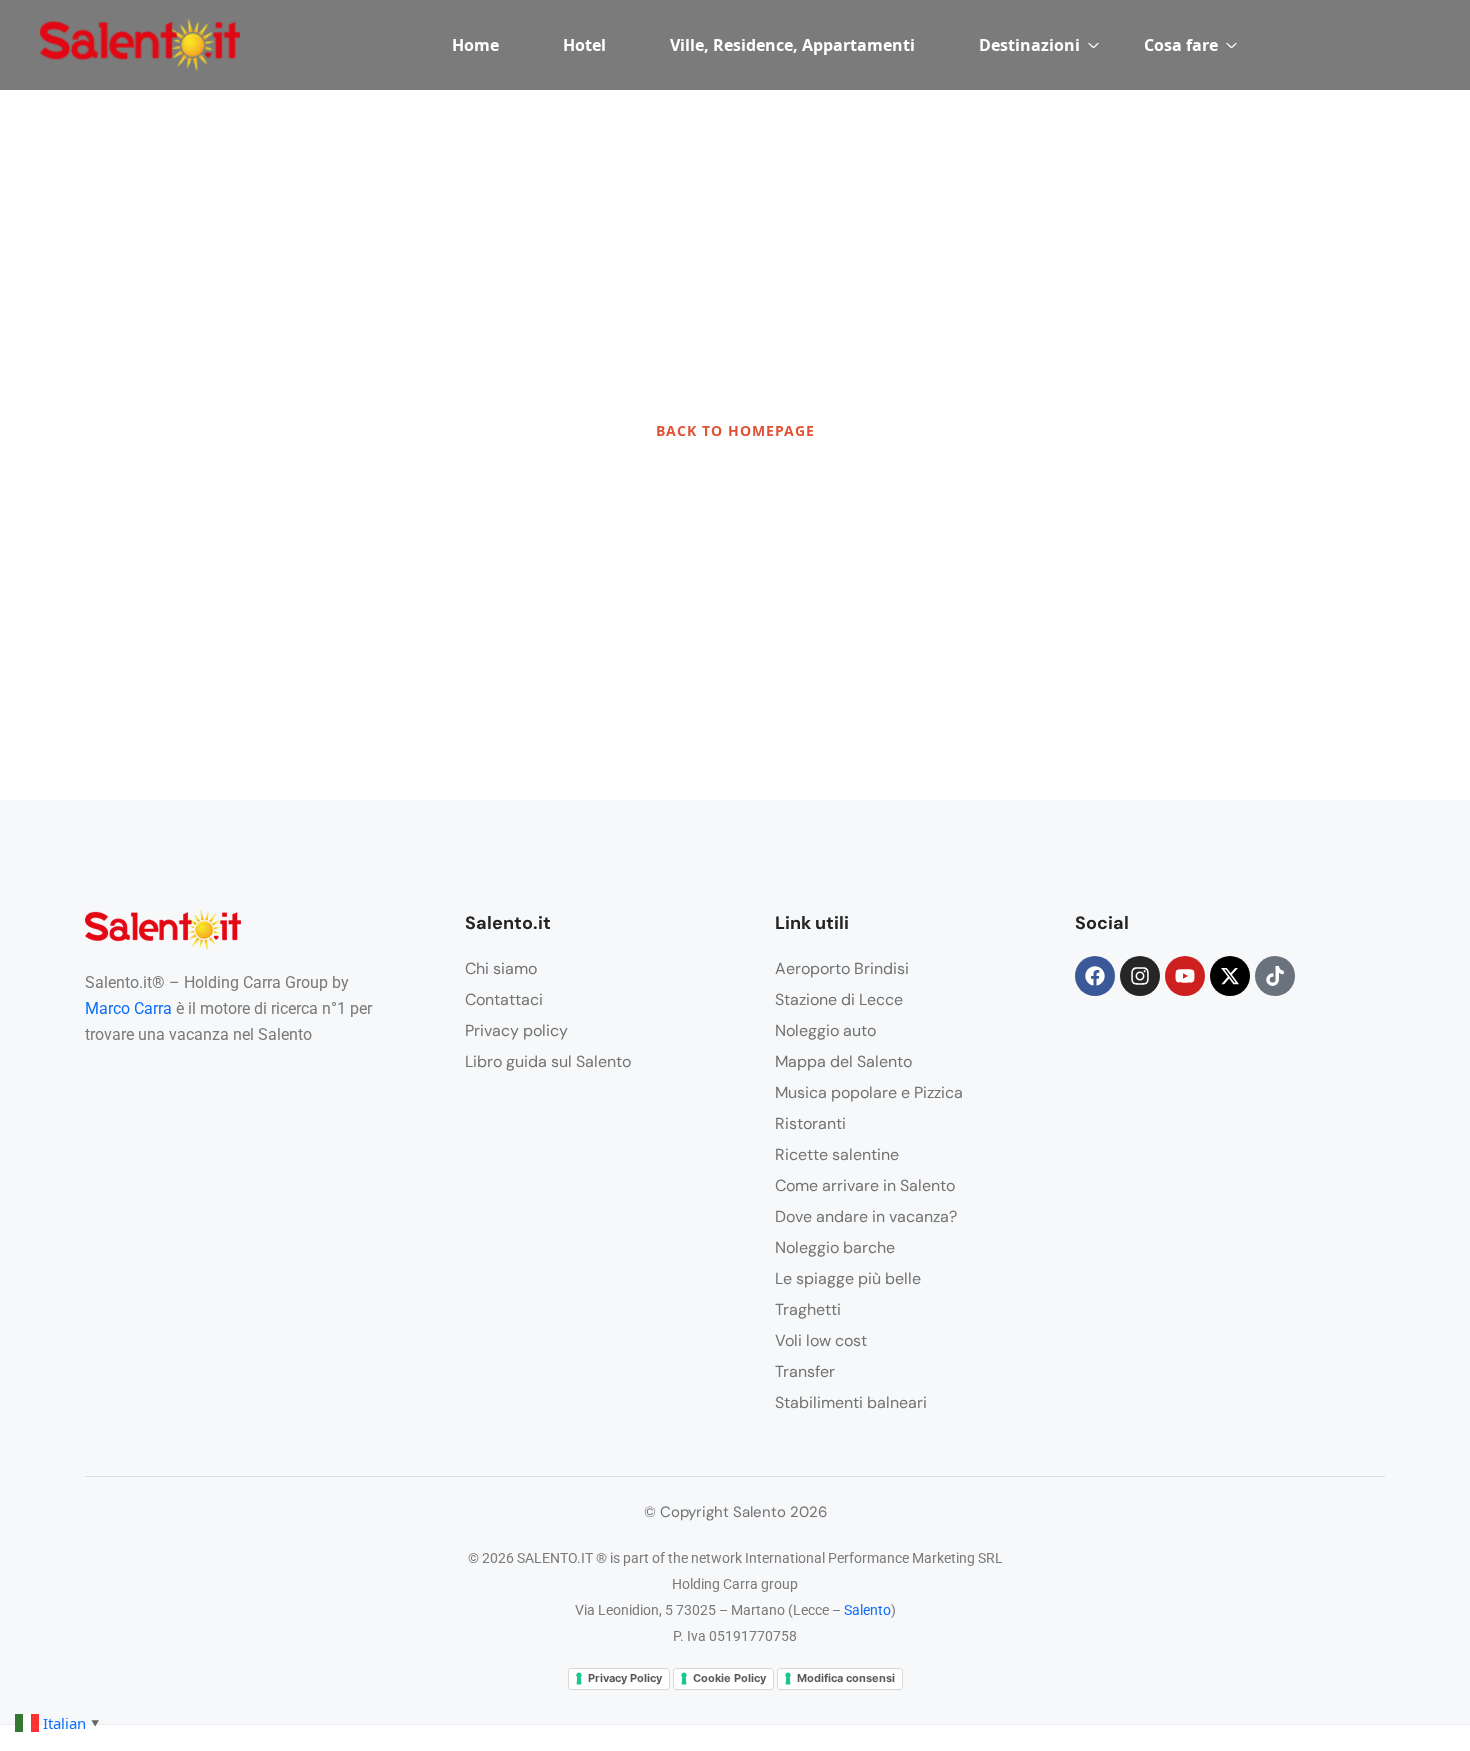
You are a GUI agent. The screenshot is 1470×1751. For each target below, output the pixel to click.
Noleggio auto (825, 1030)
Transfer (805, 1371)
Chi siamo (501, 968)
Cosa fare (1181, 45)
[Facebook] (1095, 976)
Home (475, 45)
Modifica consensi (846, 1678)
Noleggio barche (835, 1247)
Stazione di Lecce (839, 999)
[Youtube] (1185, 976)
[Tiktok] (1275, 976)
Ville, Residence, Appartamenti (792, 45)
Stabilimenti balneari (851, 1402)
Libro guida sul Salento (548, 1061)
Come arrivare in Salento (865, 1185)
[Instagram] (1140, 976)
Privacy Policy (625, 1678)
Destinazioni (1029, 45)
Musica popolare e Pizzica (869, 1092)
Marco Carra (128, 1008)
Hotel (584, 45)
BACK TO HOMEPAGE (735, 430)
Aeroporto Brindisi (842, 968)
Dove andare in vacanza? (866, 1216)
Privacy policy (516, 1030)
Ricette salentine (837, 1154)
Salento (867, 1610)
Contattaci (504, 999)
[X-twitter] (1230, 976)
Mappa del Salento (843, 1061)
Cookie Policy (729, 1678)
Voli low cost (821, 1340)
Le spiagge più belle (848, 1278)
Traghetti (808, 1309)
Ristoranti (810, 1123)
